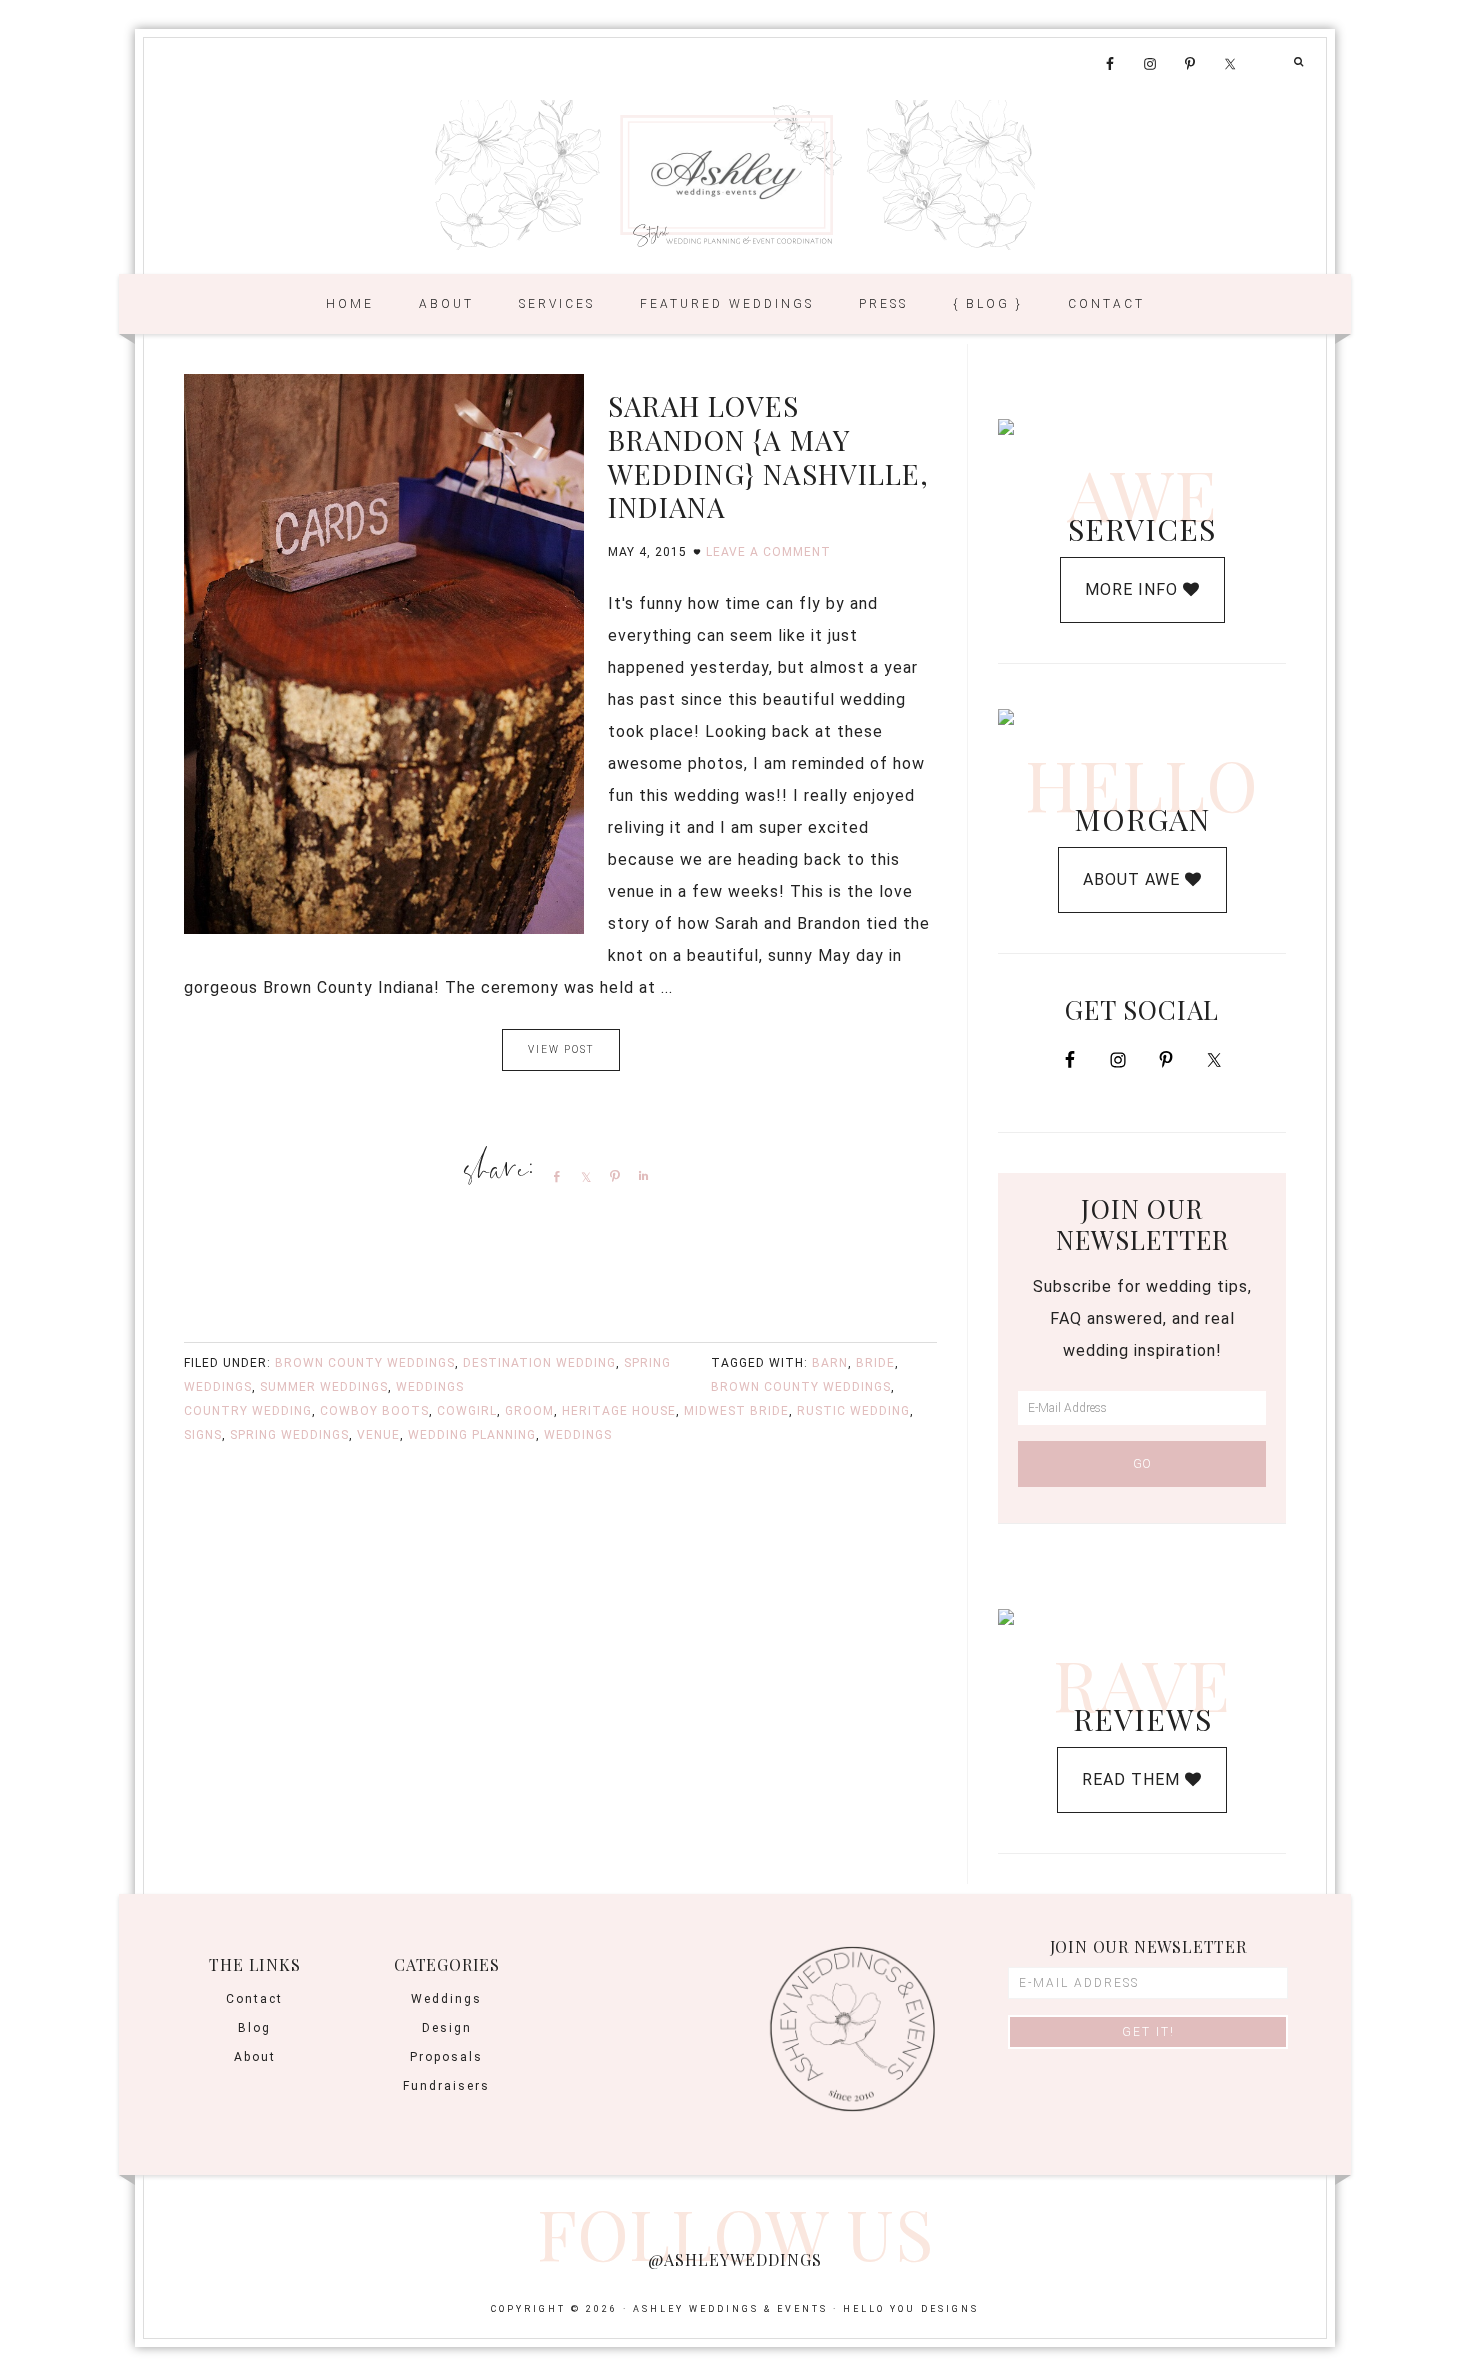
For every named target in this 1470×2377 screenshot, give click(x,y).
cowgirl (467, 1411)
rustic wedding (853, 1411)
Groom (529, 1411)
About (255, 2057)
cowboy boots (374, 1411)
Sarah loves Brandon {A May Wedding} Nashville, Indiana (768, 456)
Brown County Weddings (365, 1363)
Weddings (430, 1387)
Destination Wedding (539, 1363)
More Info (1134, 589)
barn (830, 1363)
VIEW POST (561, 1049)
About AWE (1134, 879)
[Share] (553, 1176)
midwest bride (736, 1411)
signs (203, 1435)
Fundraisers (446, 2086)
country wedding (248, 1411)
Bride (875, 1363)
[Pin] (611, 1176)
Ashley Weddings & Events (735, 175)
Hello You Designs (911, 2309)
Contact (254, 1999)
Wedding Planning (472, 1435)
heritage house (619, 1411)
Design (447, 2028)
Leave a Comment (768, 552)
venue (378, 1435)
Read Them (1133, 1779)
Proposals (446, 2057)
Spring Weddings (289, 1435)
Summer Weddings (324, 1387)
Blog (254, 2028)
